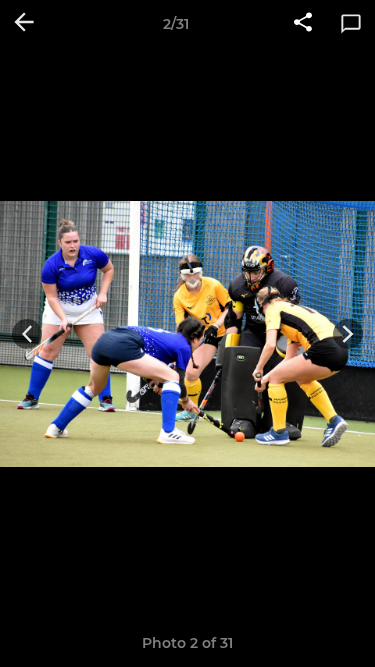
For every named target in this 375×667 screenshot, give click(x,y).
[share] (303, 24)
